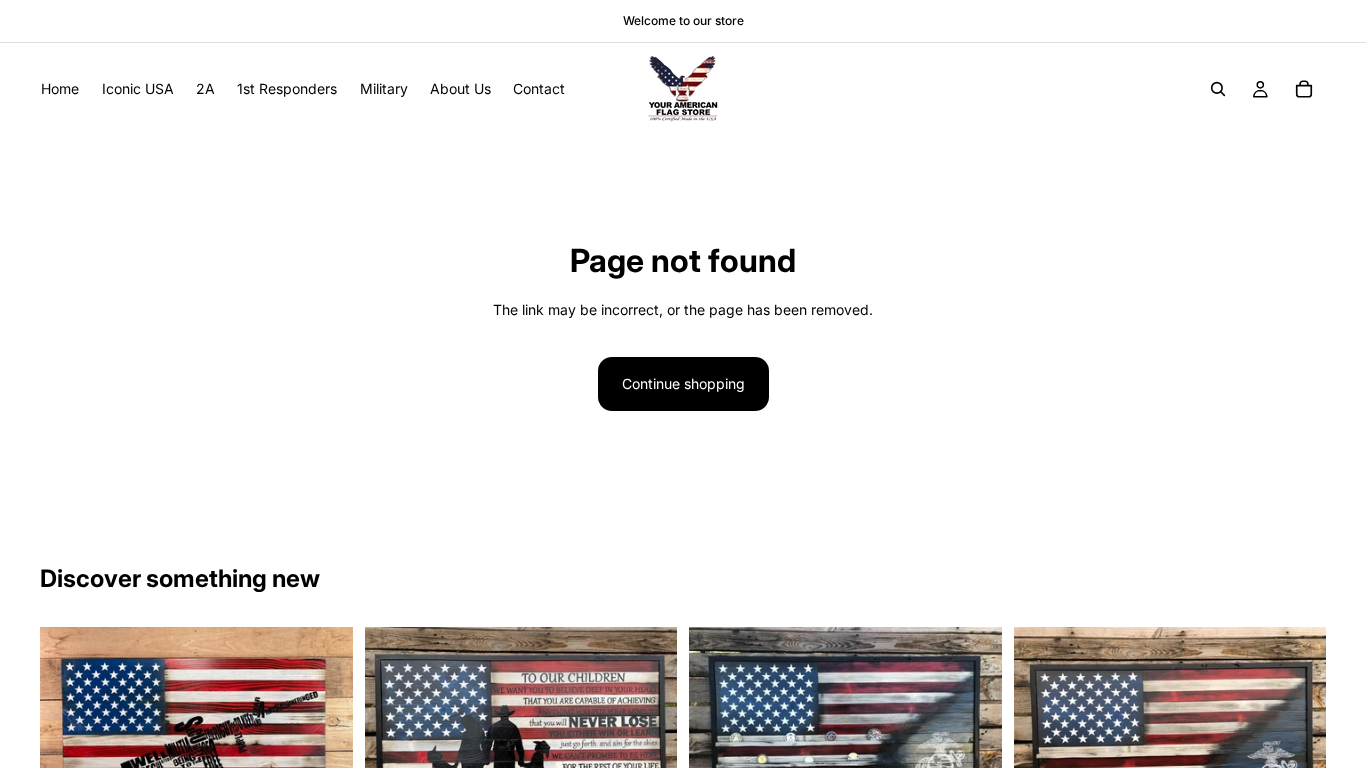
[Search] (1218, 89)
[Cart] (1304, 89)
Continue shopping (683, 383)
